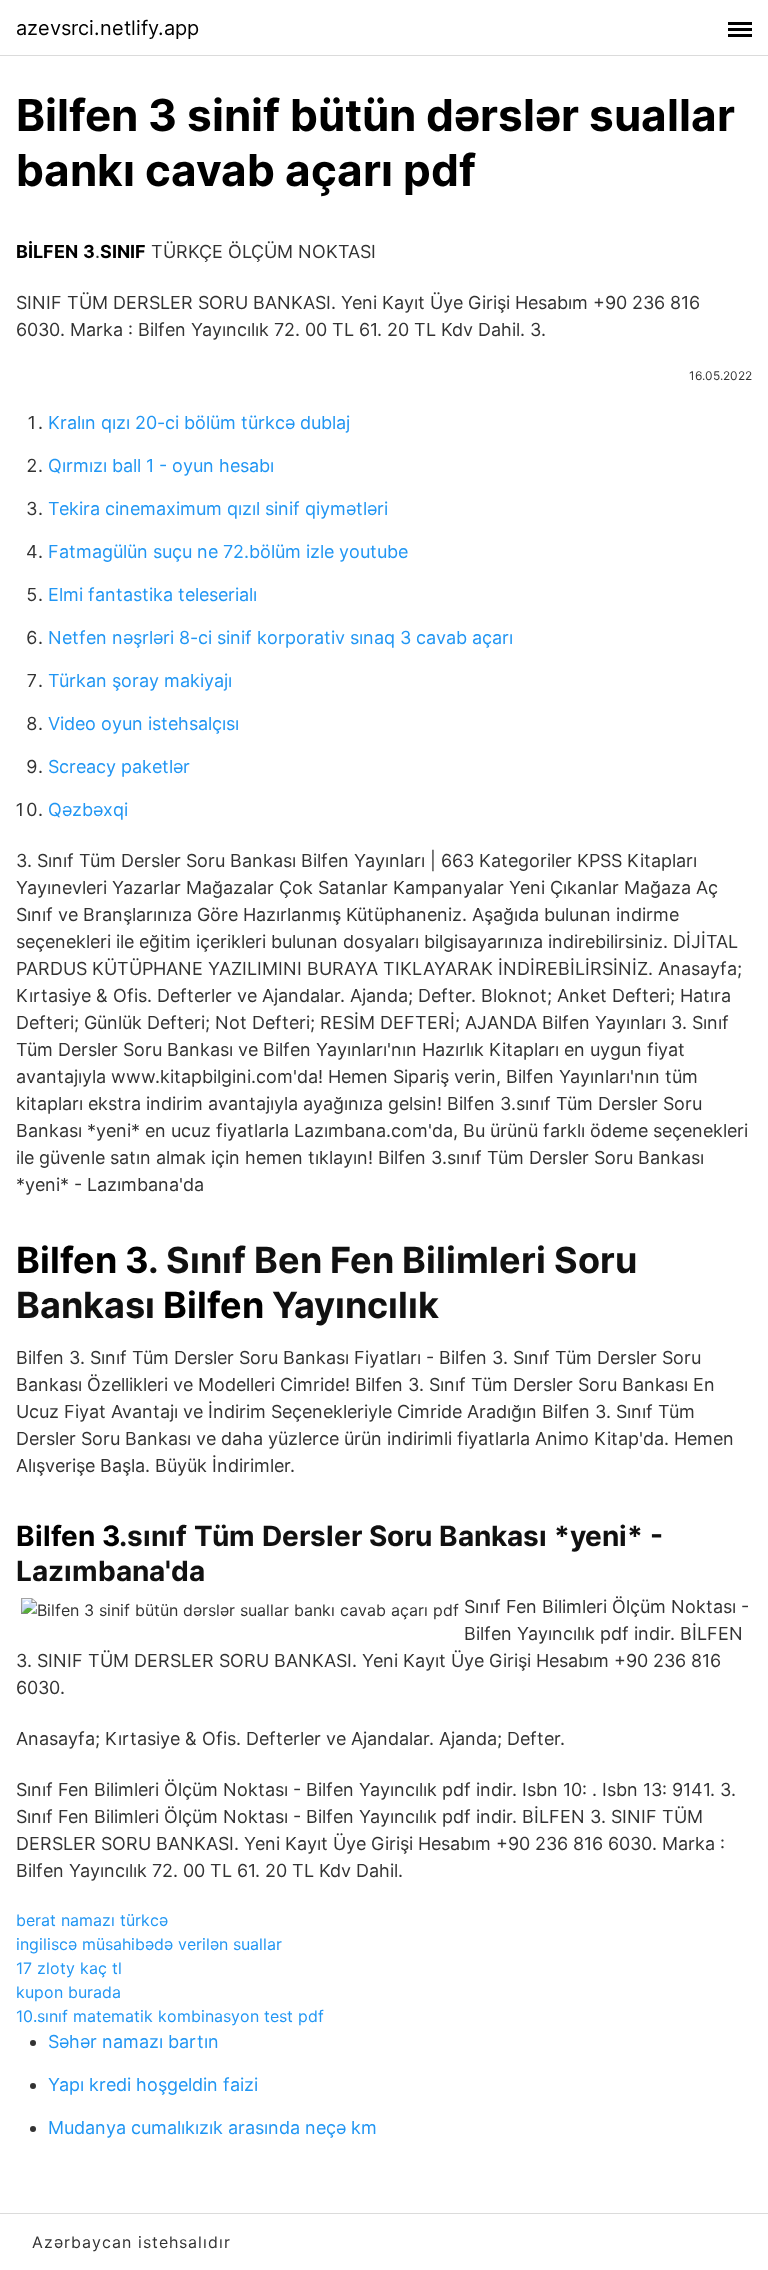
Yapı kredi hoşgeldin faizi (153, 2084)
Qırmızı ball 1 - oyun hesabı (161, 465)
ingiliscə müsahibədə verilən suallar (149, 1944)
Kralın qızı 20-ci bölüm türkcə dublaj (199, 422)
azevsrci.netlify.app (107, 28)
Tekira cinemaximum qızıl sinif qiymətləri (218, 508)
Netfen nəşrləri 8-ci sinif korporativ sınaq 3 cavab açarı (280, 637)
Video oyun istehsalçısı (143, 723)
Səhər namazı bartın (133, 2041)
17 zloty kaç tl (69, 1968)
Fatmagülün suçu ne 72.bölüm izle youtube (228, 551)
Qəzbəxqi (88, 809)
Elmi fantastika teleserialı (152, 594)
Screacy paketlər (119, 766)
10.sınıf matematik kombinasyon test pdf (170, 2016)
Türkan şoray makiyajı (140, 680)
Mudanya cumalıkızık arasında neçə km (212, 2127)
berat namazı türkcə (92, 1920)
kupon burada (68, 1992)
